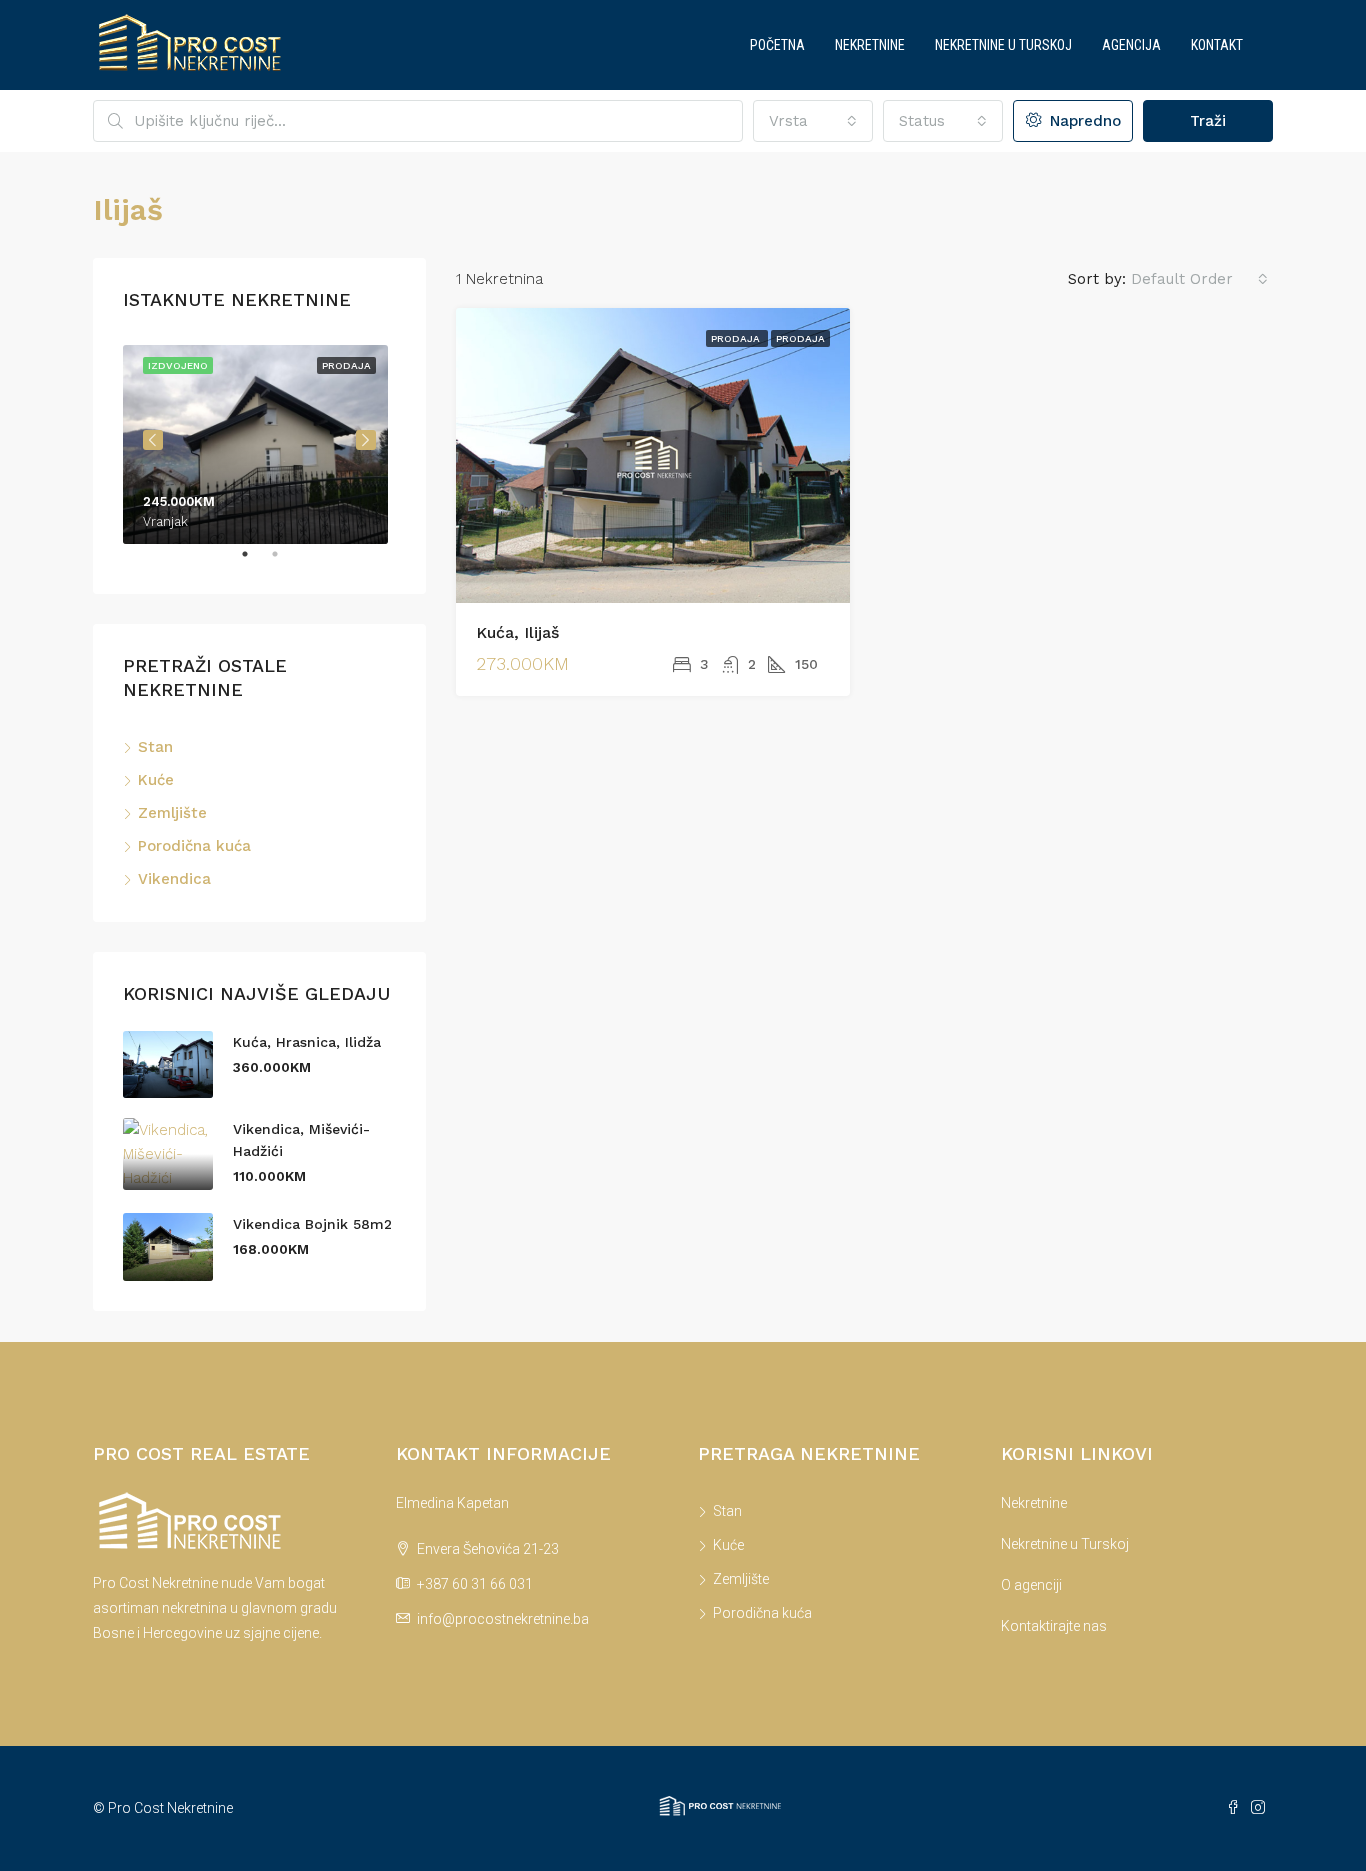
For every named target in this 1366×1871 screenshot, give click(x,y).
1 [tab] (255, 562)
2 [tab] (285, 562)
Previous (153, 440)
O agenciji (1031, 1585)
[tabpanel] (259, 440)
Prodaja (737, 338)
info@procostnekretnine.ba (503, 1619)
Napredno (1083, 121)
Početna (777, 45)
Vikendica (174, 879)
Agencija (1131, 45)
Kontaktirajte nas (1054, 1626)
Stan (155, 747)
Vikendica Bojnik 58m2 (312, 1224)
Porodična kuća (194, 846)
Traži (1208, 121)
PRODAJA (800, 338)
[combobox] (813, 121)
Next (366, 440)
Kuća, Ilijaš (517, 632)
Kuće (156, 780)
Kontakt (1217, 45)
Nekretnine (870, 45)
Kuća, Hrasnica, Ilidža (307, 1042)
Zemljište (172, 813)
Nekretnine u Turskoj (1003, 45)
